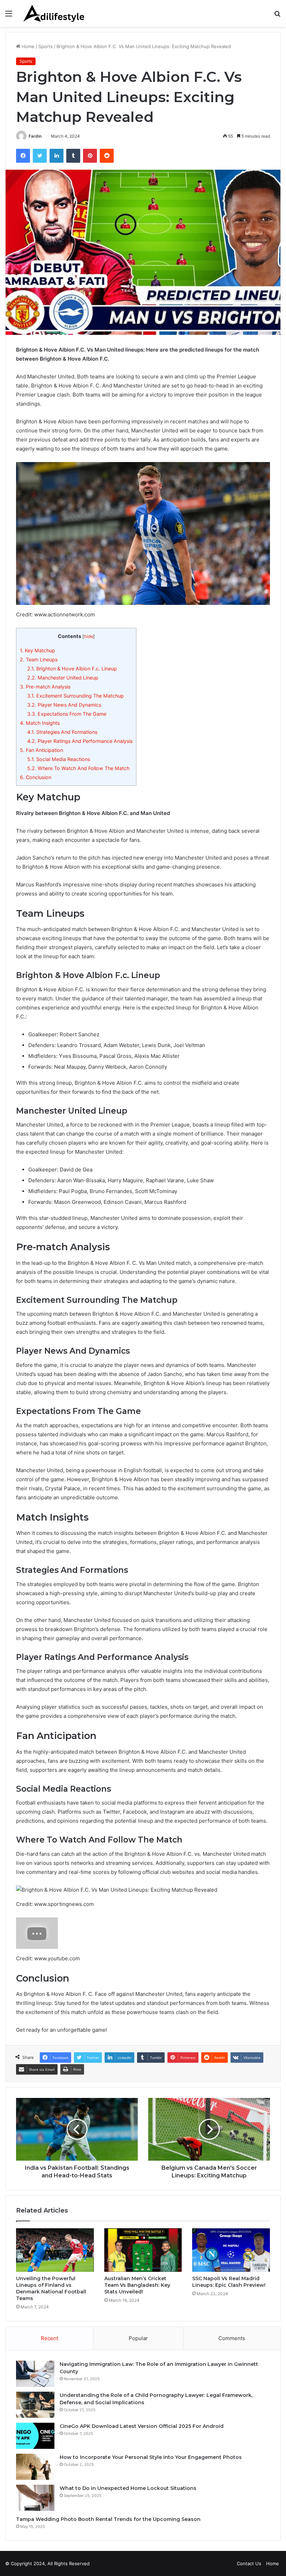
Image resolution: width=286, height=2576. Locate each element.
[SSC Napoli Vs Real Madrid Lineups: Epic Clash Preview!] (231, 2250)
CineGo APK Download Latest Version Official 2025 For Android (142, 2426)
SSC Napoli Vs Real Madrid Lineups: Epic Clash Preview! (229, 2282)
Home (27, 46)
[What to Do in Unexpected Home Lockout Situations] (35, 2498)
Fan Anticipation (42, 750)
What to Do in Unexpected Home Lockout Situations (128, 2488)
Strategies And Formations (62, 732)
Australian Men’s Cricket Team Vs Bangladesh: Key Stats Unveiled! (137, 2285)
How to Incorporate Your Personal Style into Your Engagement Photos (151, 2457)
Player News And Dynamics (64, 705)
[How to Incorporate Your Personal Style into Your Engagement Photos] (35, 2467)
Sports (46, 46)
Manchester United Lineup (63, 678)
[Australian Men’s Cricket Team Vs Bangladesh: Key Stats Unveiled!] (143, 2250)
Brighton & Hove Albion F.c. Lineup (72, 668)
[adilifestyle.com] (55, 13)
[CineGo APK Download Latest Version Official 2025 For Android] (35, 2436)
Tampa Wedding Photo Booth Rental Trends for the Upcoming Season (108, 2519)
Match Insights (40, 723)
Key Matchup (37, 650)
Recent (50, 2338)
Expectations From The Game (67, 714)
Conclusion (36, 777)
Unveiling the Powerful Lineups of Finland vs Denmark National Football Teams (51, 2288)
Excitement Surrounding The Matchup (76, 696)
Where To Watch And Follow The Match (78, 768)
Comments (232, 2338)
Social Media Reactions (59, 759)
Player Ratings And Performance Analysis (80, 741)
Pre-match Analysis (45, 687)
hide (89, 636)
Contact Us (249, 2563)
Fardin (35, 136)
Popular (138, 2338)
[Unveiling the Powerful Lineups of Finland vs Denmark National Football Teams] (55, 2250)
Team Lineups (39, 659)
